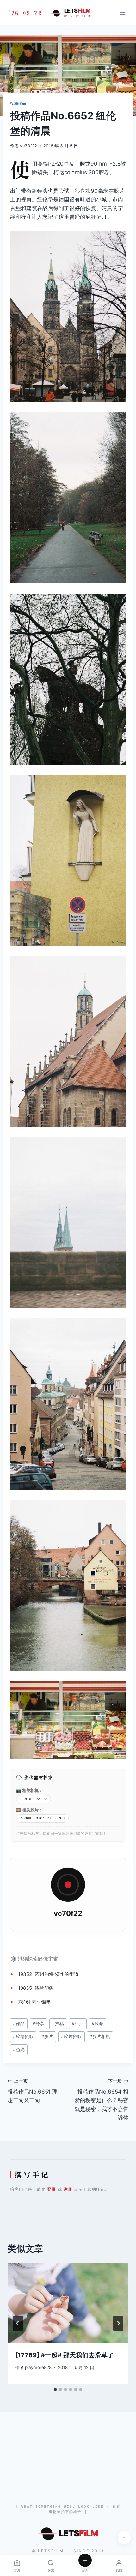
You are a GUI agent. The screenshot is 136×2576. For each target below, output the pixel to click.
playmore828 (38, 2367)
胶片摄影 (71, 2036)
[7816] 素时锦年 (34, 2002)
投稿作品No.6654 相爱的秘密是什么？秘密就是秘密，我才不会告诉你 (102, 2100)
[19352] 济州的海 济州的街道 (48, 1974)
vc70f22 (28, 146)
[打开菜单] (123, 12)
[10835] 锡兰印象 (35, 1988)
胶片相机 (100, 2036)
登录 (52, 2189)
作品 (19, 2024)
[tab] (55, 2390)
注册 (68, 2189)
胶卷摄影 (23, 2036)
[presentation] (68, 2303)
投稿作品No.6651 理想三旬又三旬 (33, 2091)
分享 (38, 2024)
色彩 (19, 2050)
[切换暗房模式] (124, 2538)
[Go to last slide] (18, 2323)
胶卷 (104, 172)
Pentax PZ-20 (34, 1799)
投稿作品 (18, 103)
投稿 (58, 2024)
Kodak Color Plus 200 (42, 1818)
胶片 (119, 191)
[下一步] (118, 2323)
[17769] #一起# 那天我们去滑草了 (65, 2355)
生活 (78, 2024)
